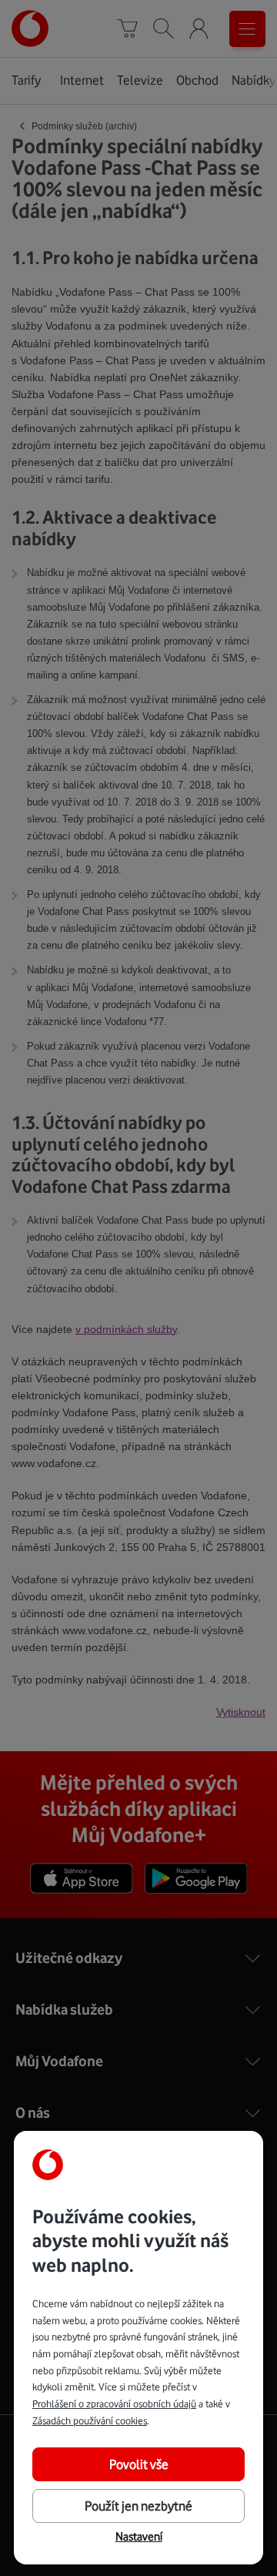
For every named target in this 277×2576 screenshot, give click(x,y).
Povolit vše (139, 2464)
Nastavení (139, 2537)
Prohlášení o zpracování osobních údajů (114, 2403)
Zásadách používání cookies (90, 2420)
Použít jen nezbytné (138, 2506)
